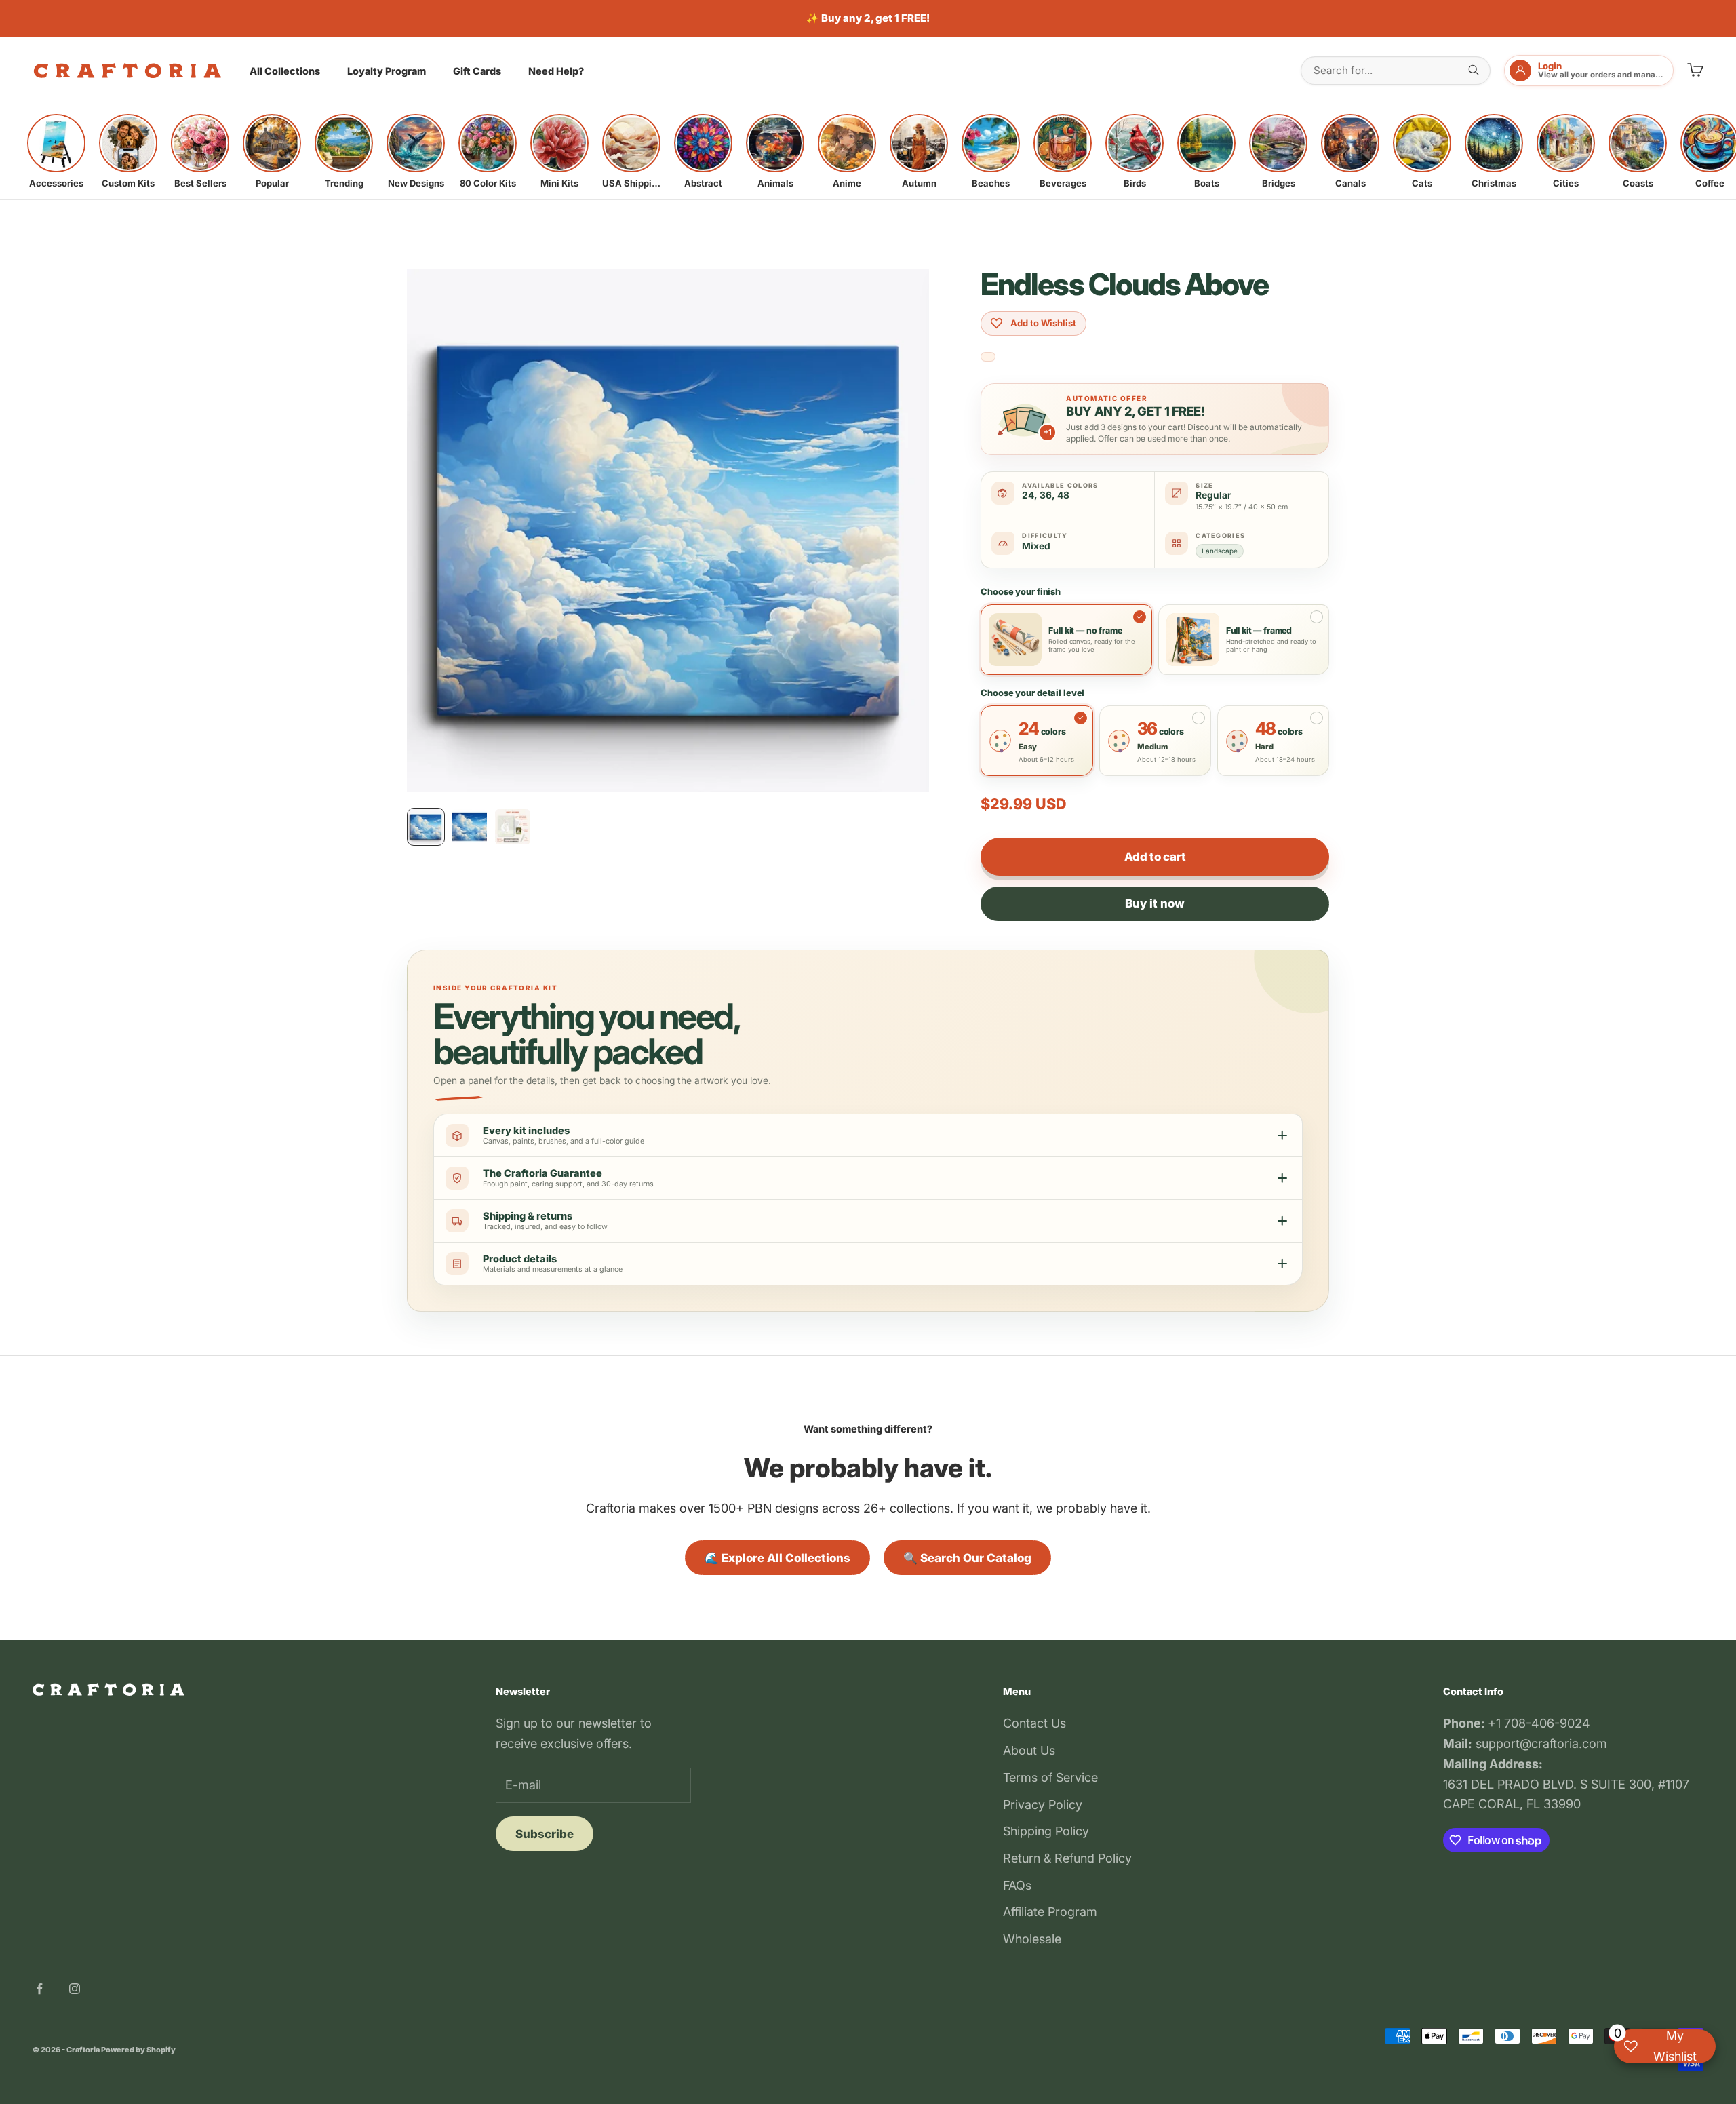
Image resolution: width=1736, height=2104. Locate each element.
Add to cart (1155, 857)
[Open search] (1474, 70)
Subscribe (545, 1834)
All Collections (285, 71)
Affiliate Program (1050, 1912)
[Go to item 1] (426, 827)
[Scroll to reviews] (988, 357)
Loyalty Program (387, 71)
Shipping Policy (1046, 1831)
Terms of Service (1050, 1777)
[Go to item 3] (513, 827)
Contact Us (1034, 1723)
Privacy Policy (1043, 1805)
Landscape (1220, 551)
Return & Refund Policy (1067, 1858)
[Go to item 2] (469, 827)
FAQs (1017, 1885)
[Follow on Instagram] (75, 1989)
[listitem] (56, 151)
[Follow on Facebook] (39, 1989)
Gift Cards (477, 71)
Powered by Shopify (138, 2050)
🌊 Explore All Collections (777, 1558)
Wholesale (1032, 1939)
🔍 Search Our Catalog (967, 1558)
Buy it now (1155, 903)
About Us (1029, 1750)
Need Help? (556, 71)
